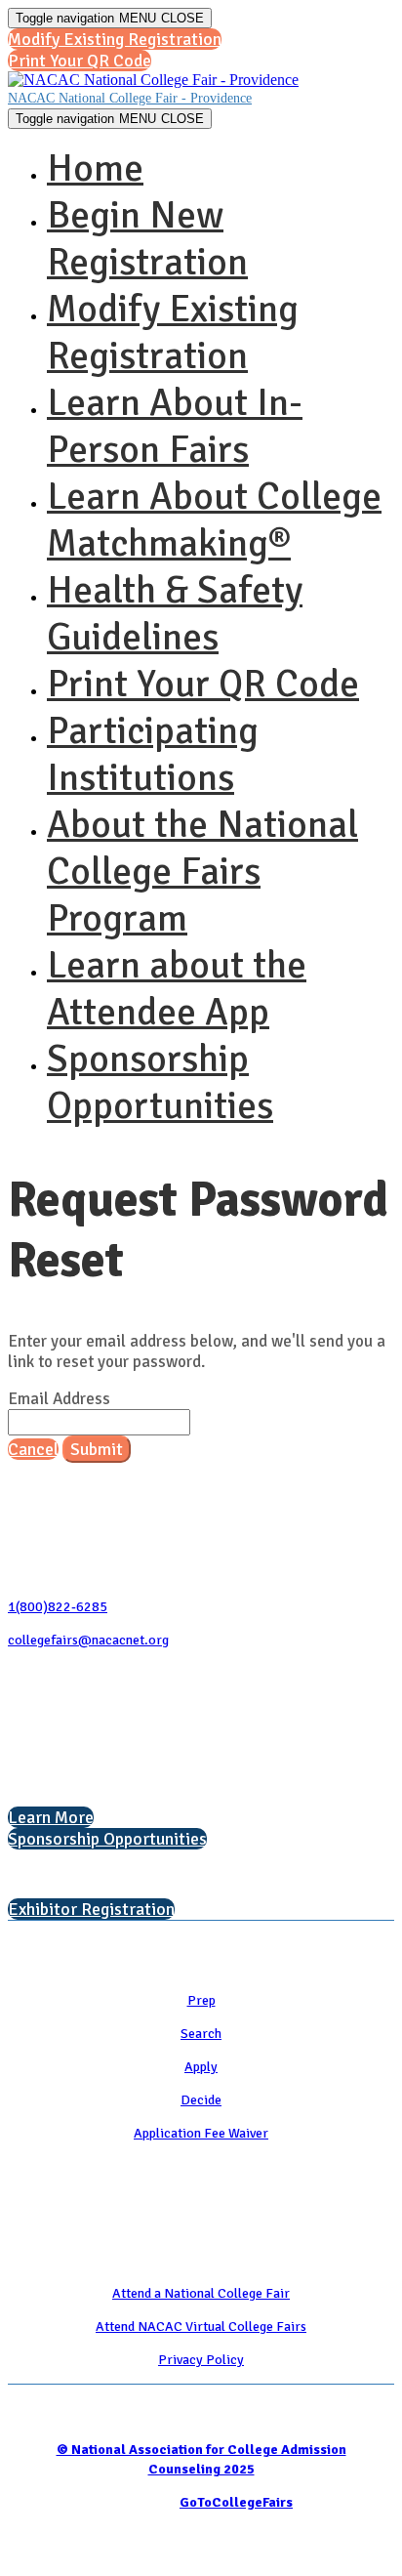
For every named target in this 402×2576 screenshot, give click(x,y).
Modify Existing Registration (173, 332)
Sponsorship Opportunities (160, 1082)
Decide (201, 2100)
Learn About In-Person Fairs (175, 426)
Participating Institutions (153, 754)
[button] (115, 39)
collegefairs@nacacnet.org (88, 1640)
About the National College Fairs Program (202, 871)
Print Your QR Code (203, 684)
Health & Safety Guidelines (175, 613)
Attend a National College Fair (201, 2293)
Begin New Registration (147, 238)
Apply (201, 2067)
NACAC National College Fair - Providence (130, 98)
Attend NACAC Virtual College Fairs (201, 2327)
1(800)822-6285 (58, 1607)
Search (201, 2034)
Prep (201, 2000)
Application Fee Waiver (201, 2133)
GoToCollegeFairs (236, 2502)
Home (95, 168)
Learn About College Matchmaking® (214, 519)
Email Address (59, 1399)
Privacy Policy (201, 2360)
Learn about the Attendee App (177, 988)
